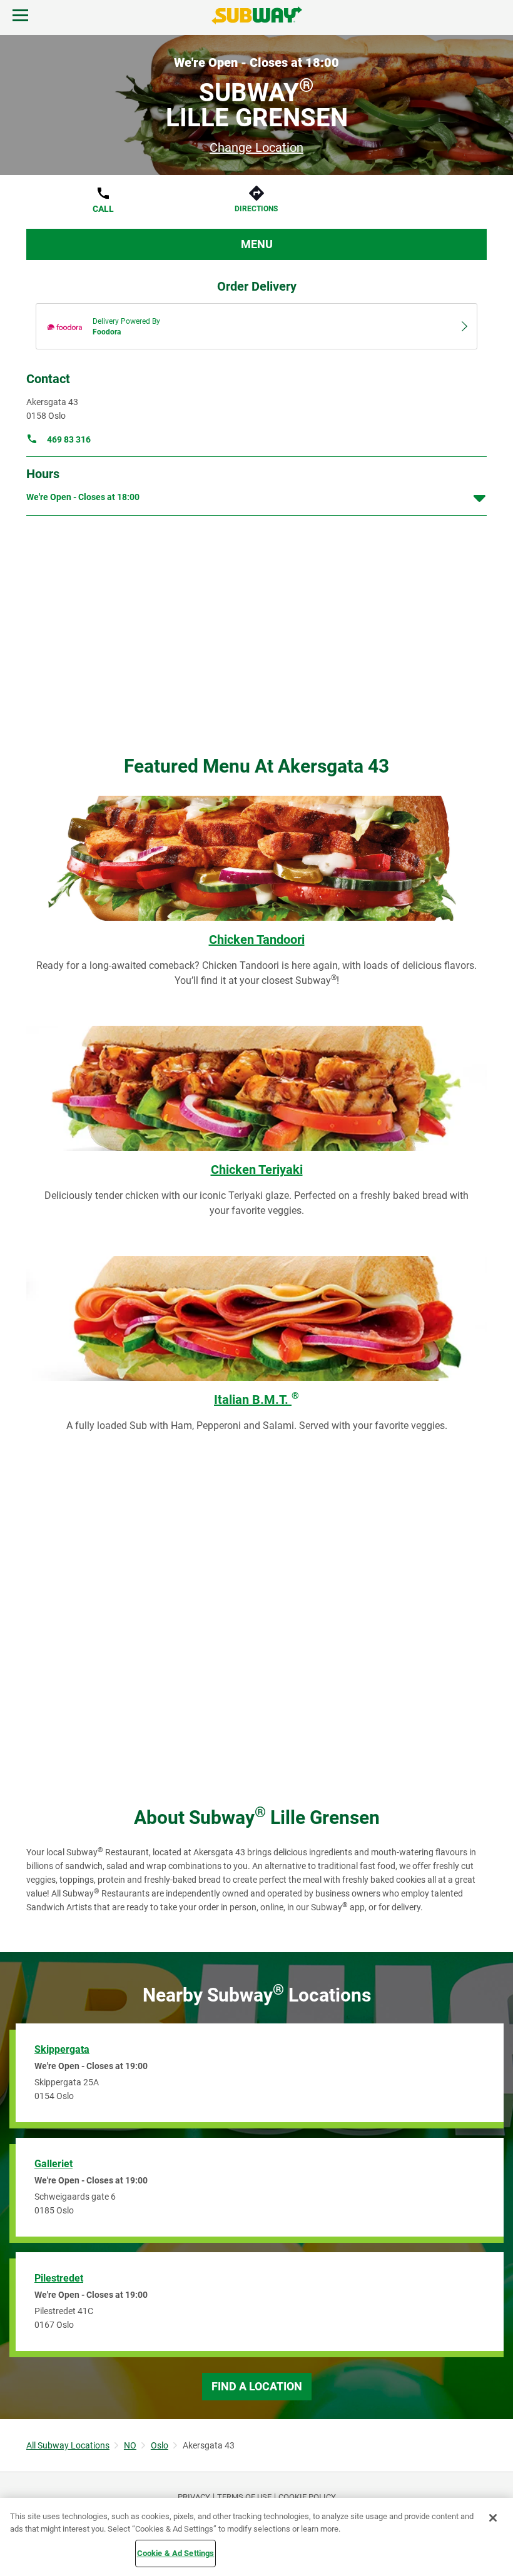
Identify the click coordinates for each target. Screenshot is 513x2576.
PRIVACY (194, 2497)
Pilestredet (59, 2278)
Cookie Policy (307, 2497)
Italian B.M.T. (256, 1400)
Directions (256, 209)
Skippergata (62, 2049)
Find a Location (257, 2386)
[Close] (493, 2518)
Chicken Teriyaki (257, 1170)
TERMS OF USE (244, 2497)
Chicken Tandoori (257, 940)
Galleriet (53, 2164)
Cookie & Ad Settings (176, 2553)
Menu (257, 244)
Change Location (256, 148)
